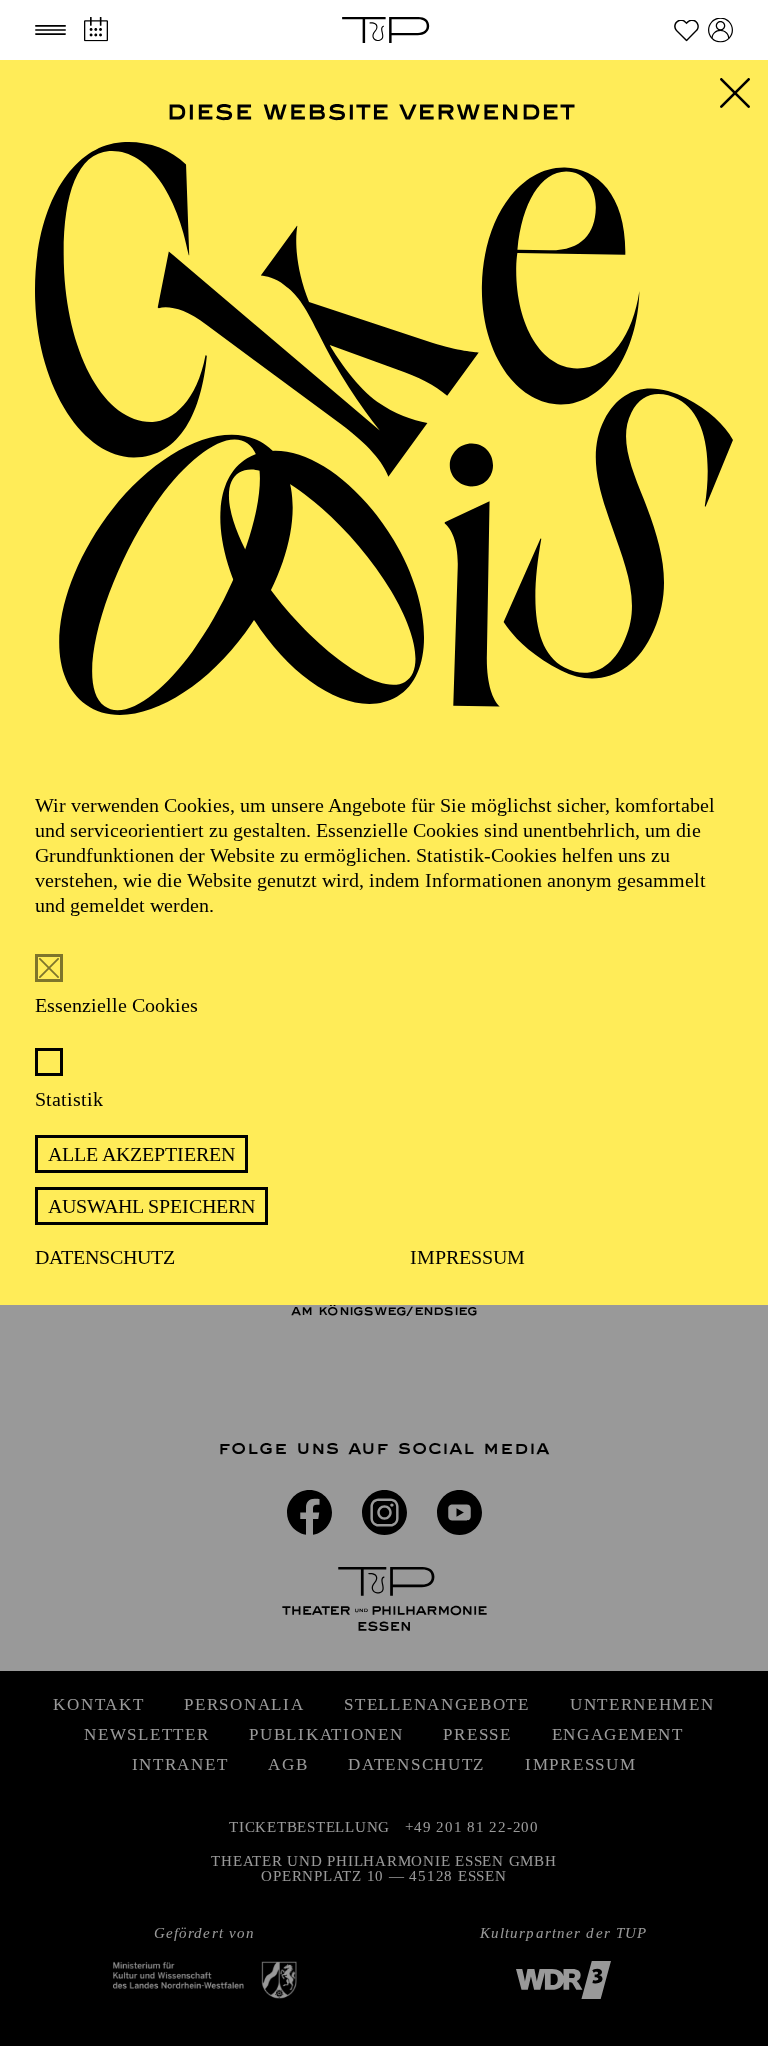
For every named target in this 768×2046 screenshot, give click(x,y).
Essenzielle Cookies (116, 1005)
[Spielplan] (95, 29)
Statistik (69, 1099)
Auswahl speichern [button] (151, 1206)
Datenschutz (105, 1257)
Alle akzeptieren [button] (141, 1154)
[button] (50, 30)
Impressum (467, 1257)
